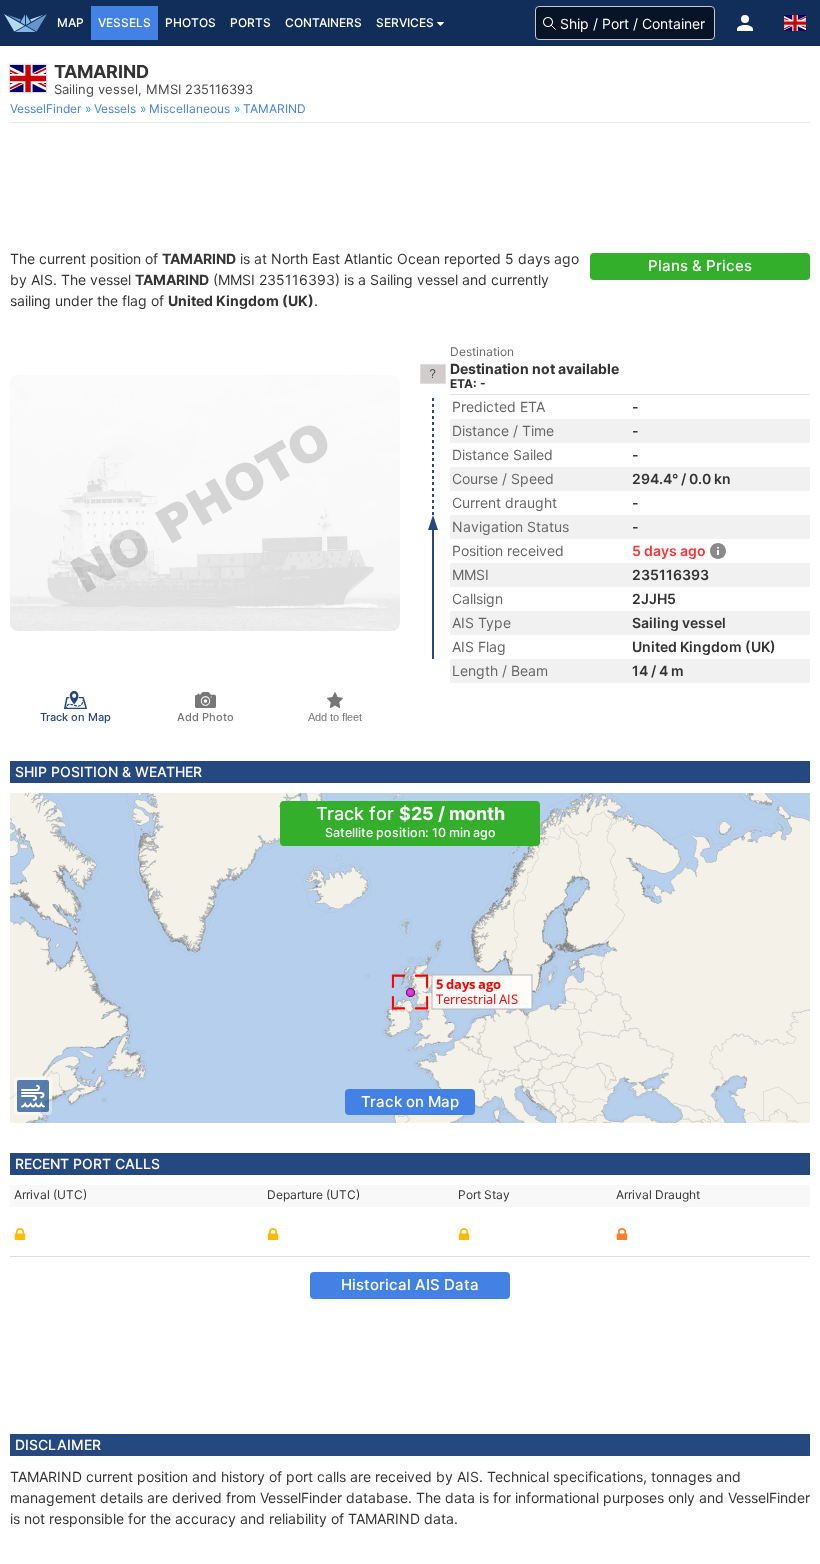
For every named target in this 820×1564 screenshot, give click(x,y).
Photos (190, 22)
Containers (323, 22)
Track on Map (410, 1101)
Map (70, 22)
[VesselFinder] (25, 23)
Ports (250, 22)
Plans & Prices (700, 265)
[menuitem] (47, 109)
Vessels (124, 22)
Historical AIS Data (410, 1284)
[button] (745, 23)
